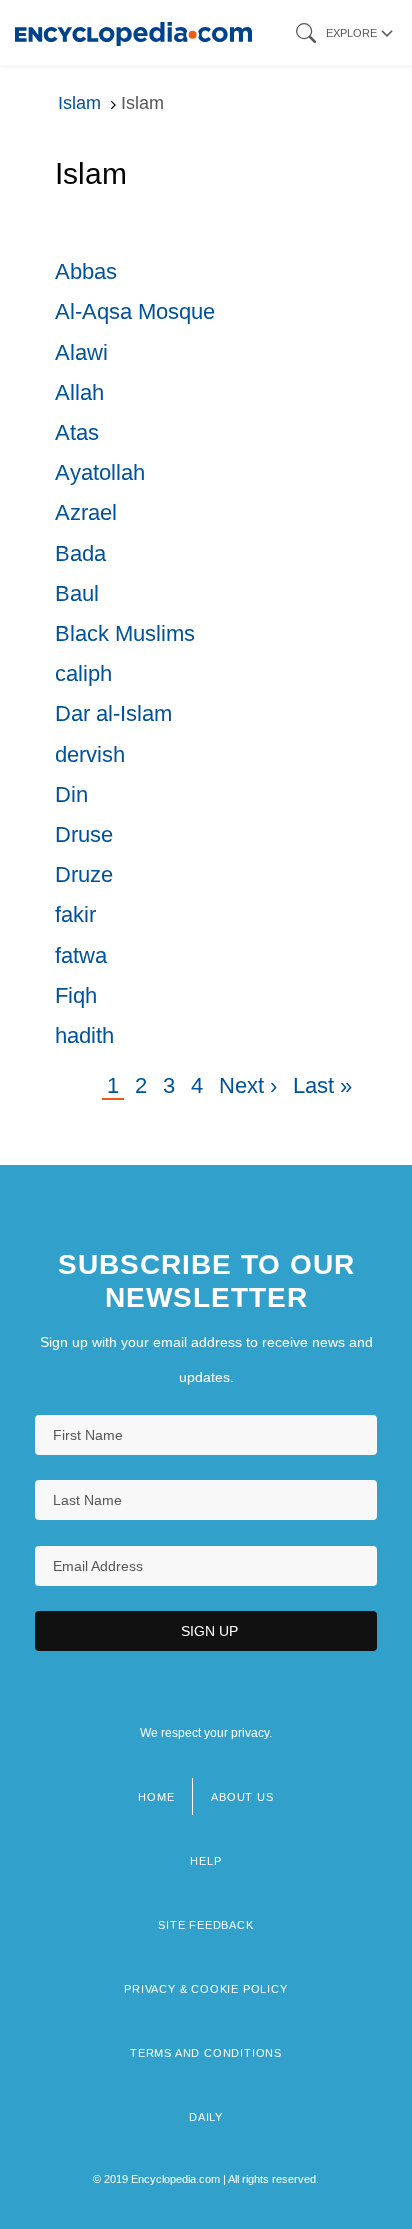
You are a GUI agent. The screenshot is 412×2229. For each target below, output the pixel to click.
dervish (90, 754)
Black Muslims (125, 633)
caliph (83, 673)
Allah (79, 392)
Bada (80, 553)
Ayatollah (100, 472)
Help (205, 1861)
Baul (77, 593)
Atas (77, 432)
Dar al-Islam (113, 713)
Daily (206, 2117)
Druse (84, 834)
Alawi (81, 352)
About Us (242, 1797)
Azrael (86, 512)
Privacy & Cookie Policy (205, 1989)
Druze (84, 874)
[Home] (133, 32)
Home (156, 1797)
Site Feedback (205, 1925)
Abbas (86, 271)
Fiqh (76, 995)
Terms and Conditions (206, 2053)
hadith (84, 1035)
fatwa (81, 955)
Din (71, 794)
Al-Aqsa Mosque (135, 311)
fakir (75, 914)
